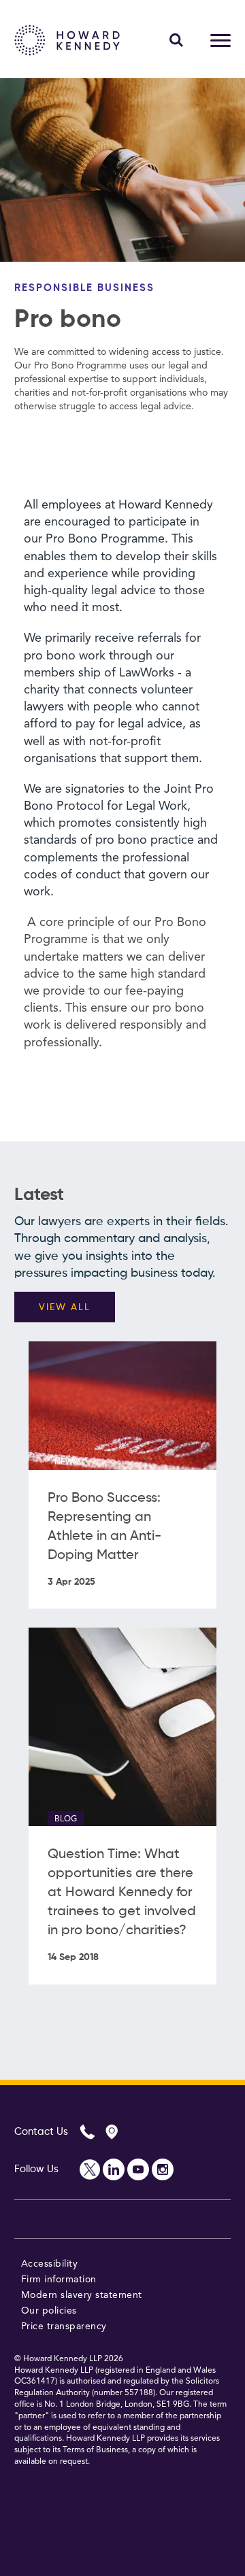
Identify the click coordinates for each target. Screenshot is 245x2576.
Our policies (49, 2311)
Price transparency (64, 2326)
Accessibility (50, 2264)
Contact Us (41, 2132)
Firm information (59, 2280)
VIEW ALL (65, 1307)
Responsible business (84, 288)
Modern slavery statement (82, 2295)
